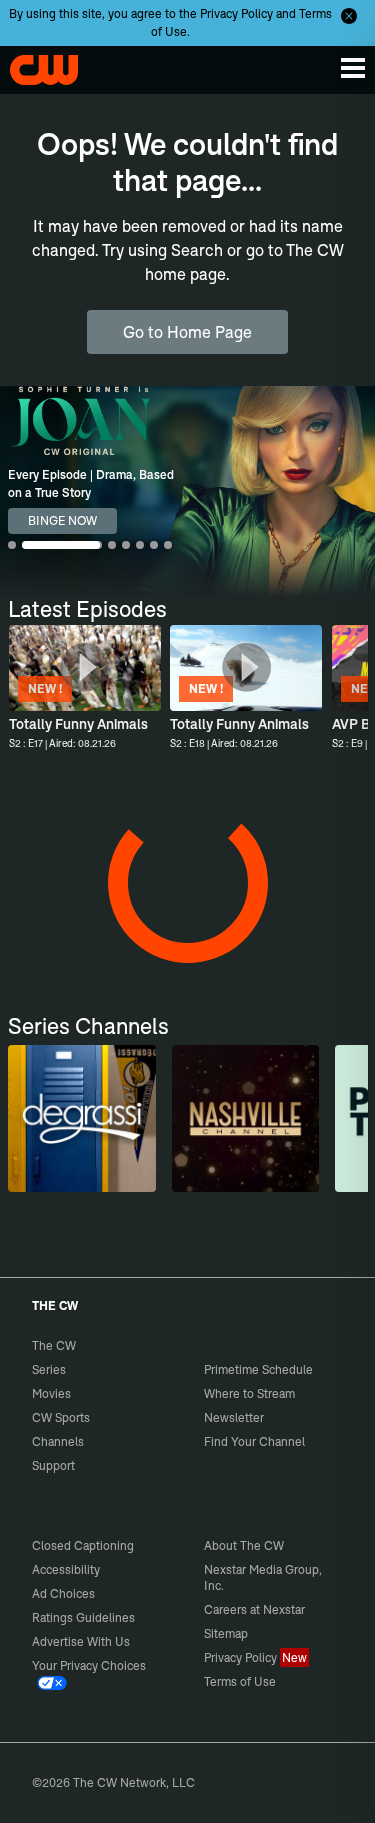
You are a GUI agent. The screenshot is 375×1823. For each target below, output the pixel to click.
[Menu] (353, 68)
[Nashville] (245, 1118)
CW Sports (61, 1417)
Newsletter (234, 1417)
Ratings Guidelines (83, 1617)
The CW (35, 65)
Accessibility (66, 1569)
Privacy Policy (236, 13)
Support (53, 1465)
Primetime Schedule (258, 1369)
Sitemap (226, 1633)
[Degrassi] (81, 1118)
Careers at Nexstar (254, 1609)
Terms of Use (240, 1681)
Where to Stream (249, 1393)
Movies (51, 1393)
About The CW (244, 1545)
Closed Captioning (83, 1545)
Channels (58, 1441)
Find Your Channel (254, 1441)
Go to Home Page (187, 332)
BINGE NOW (62, 520)
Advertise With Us (81, 1641)
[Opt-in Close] (349, 16)
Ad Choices (63, 1593)
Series (49, 1369)
